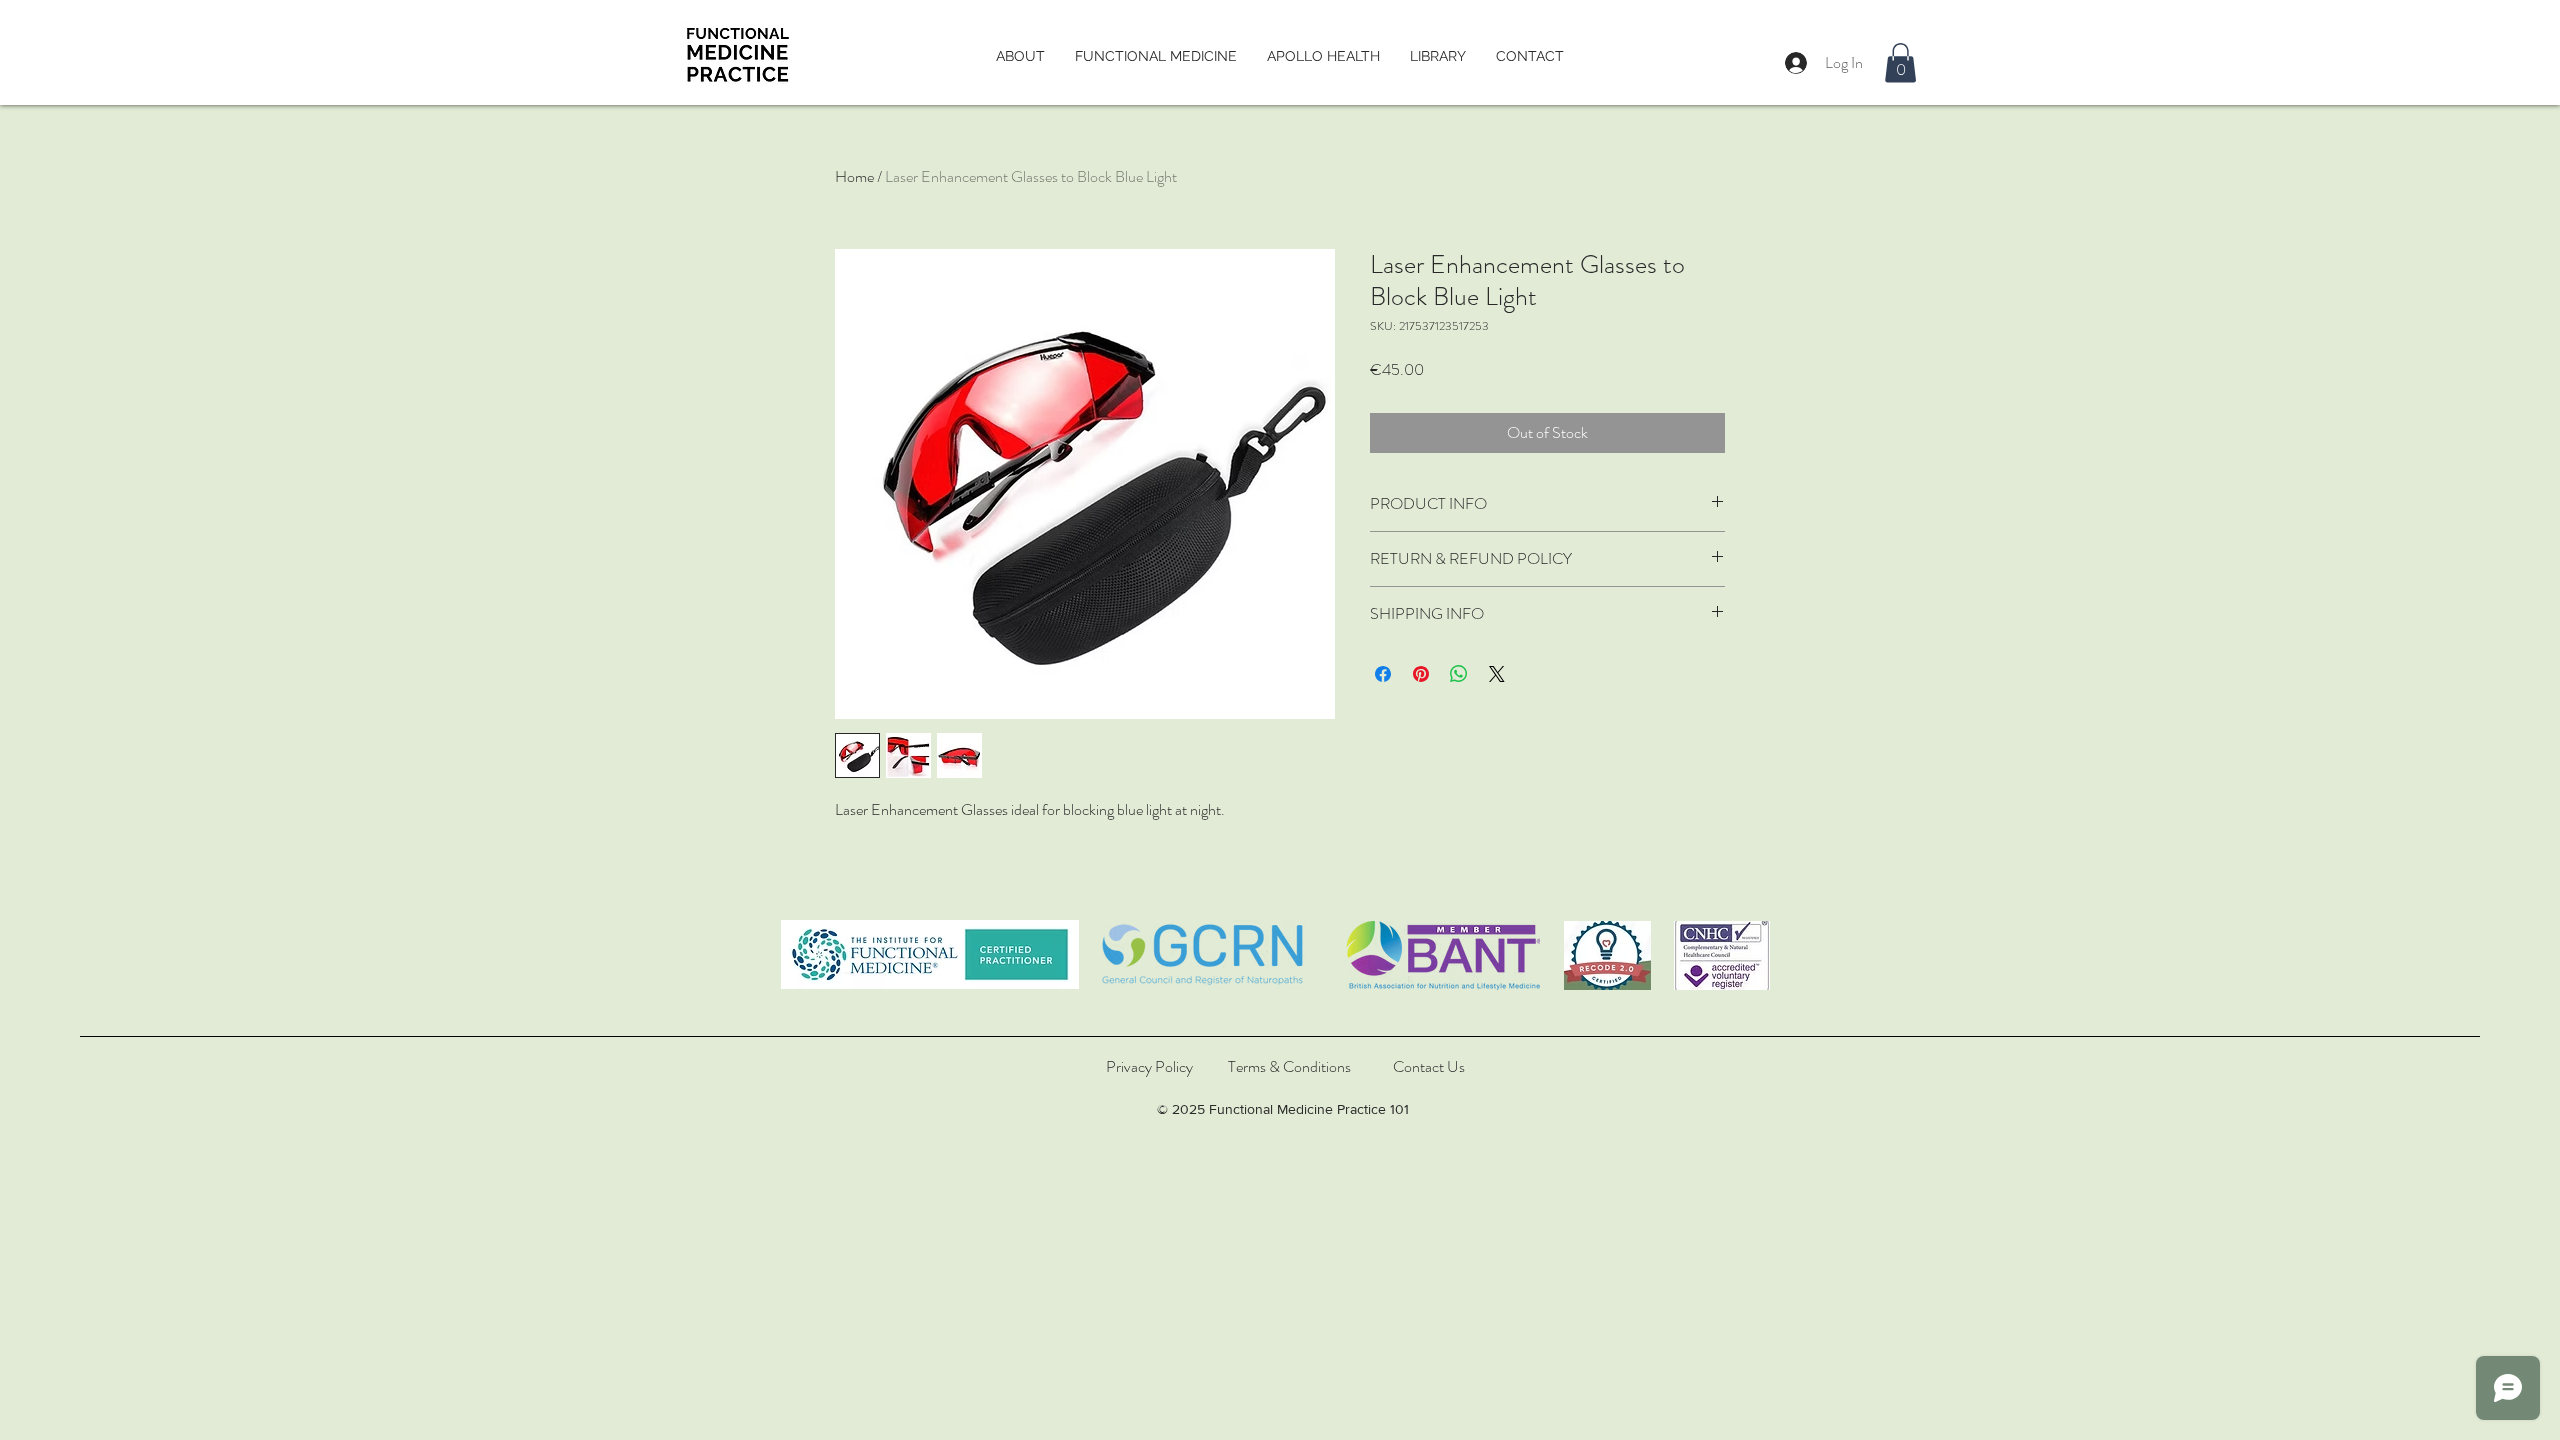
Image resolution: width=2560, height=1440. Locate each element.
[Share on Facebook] (1383, 674)
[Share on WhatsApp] (1459, 674)
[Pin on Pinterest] (1421, 674)
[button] (1900, 62)
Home (854, 176)
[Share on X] (1497, 674)
